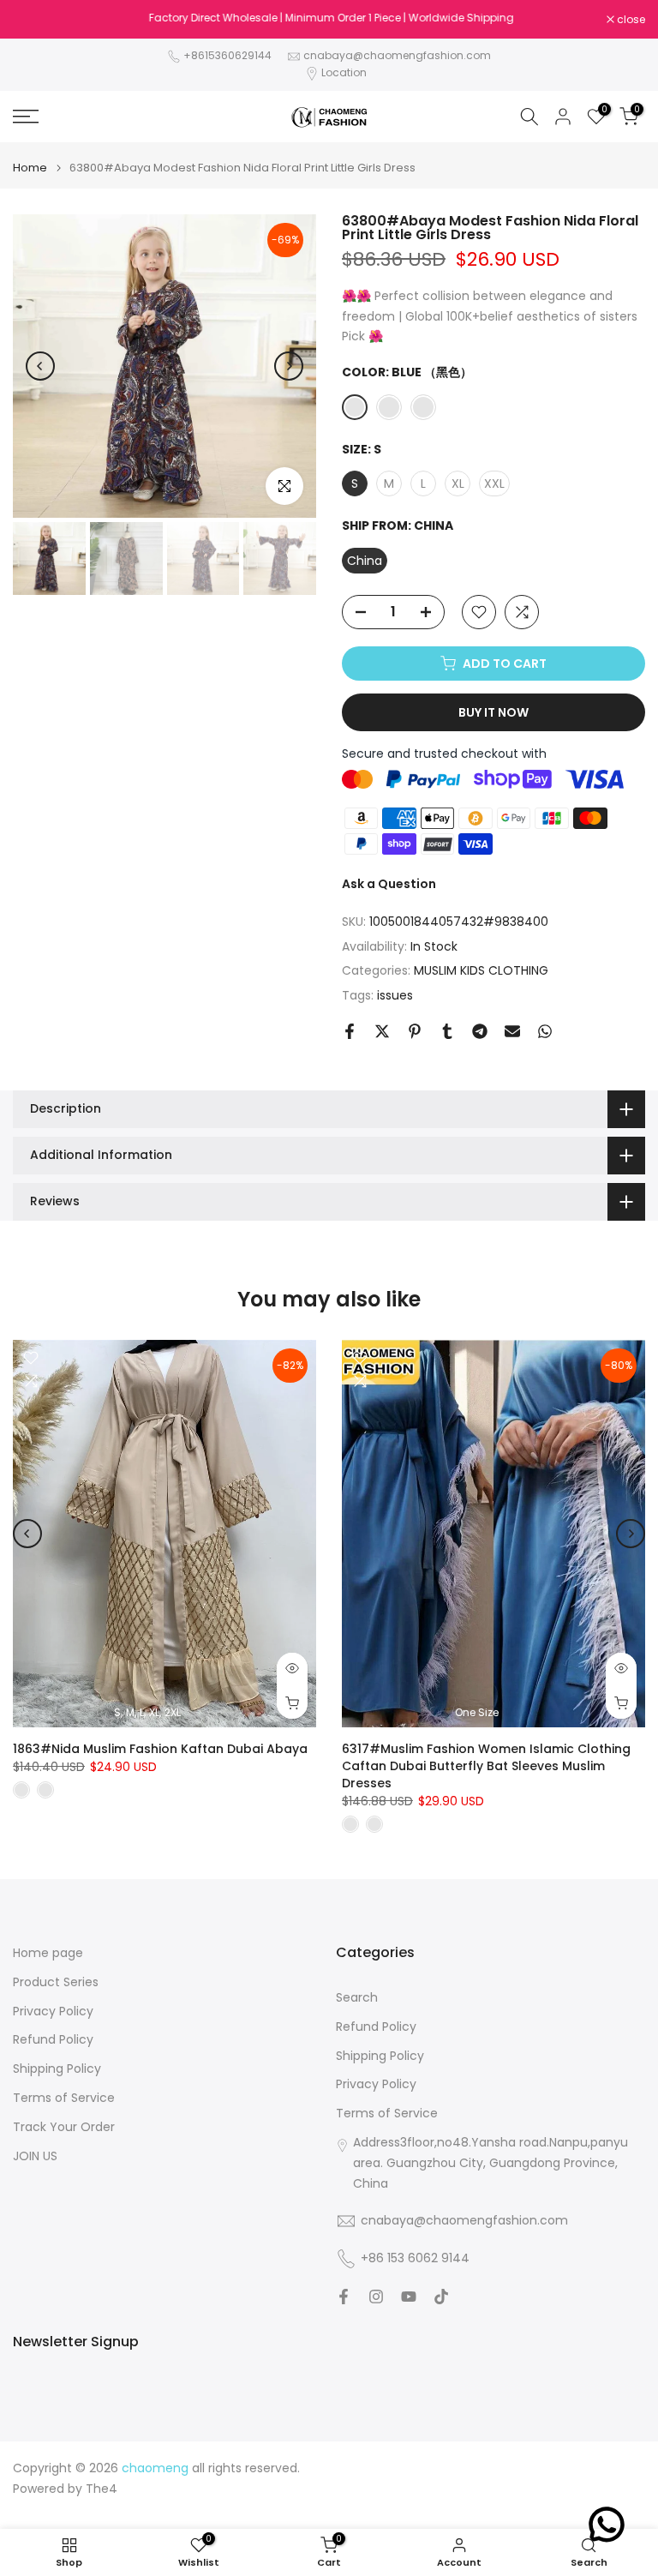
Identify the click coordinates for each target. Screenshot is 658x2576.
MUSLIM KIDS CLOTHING (481, 970)
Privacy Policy (53, 2012)
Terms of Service (64, 2098)
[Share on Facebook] (350, 1031)
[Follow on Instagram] (376, 2297)
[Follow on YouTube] (409, 2297)
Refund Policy (53, 2040)
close (36, 20)
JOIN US (35, 2156)
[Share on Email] (512, 1031)
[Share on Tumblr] (447, 1031)
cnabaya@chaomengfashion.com (397, 55)
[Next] (289, 366)
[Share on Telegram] (480, 1031)
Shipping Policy (57, 2069)
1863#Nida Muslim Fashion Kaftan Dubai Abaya (160, 1749)
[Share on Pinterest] (415, 1031)
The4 (102, 2489)
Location (344, 72)
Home (30, 168)
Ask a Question (389, 884)
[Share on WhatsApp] (545, 1031)
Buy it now (493, 712)
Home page (48, 1953)
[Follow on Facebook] (344, 2297)
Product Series (56, 1982)
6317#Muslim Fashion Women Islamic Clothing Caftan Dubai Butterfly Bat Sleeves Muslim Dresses (486, 1766)
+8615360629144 (227, 55)
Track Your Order (64, 2127)
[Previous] (40, 366)
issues (395, 995)
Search (357, 1998)
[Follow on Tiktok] (441, 2297)
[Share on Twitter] (382, 1031)
